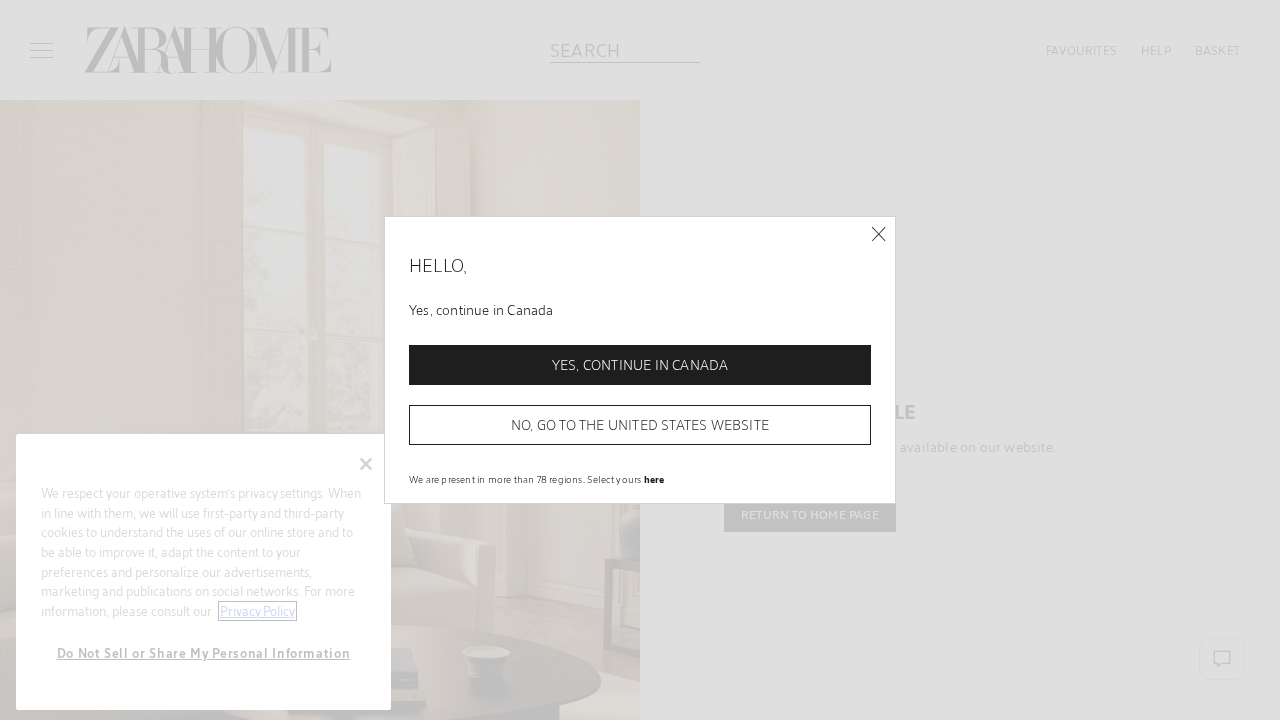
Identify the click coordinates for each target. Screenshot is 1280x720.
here (654, 479)
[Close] (878, 234)
